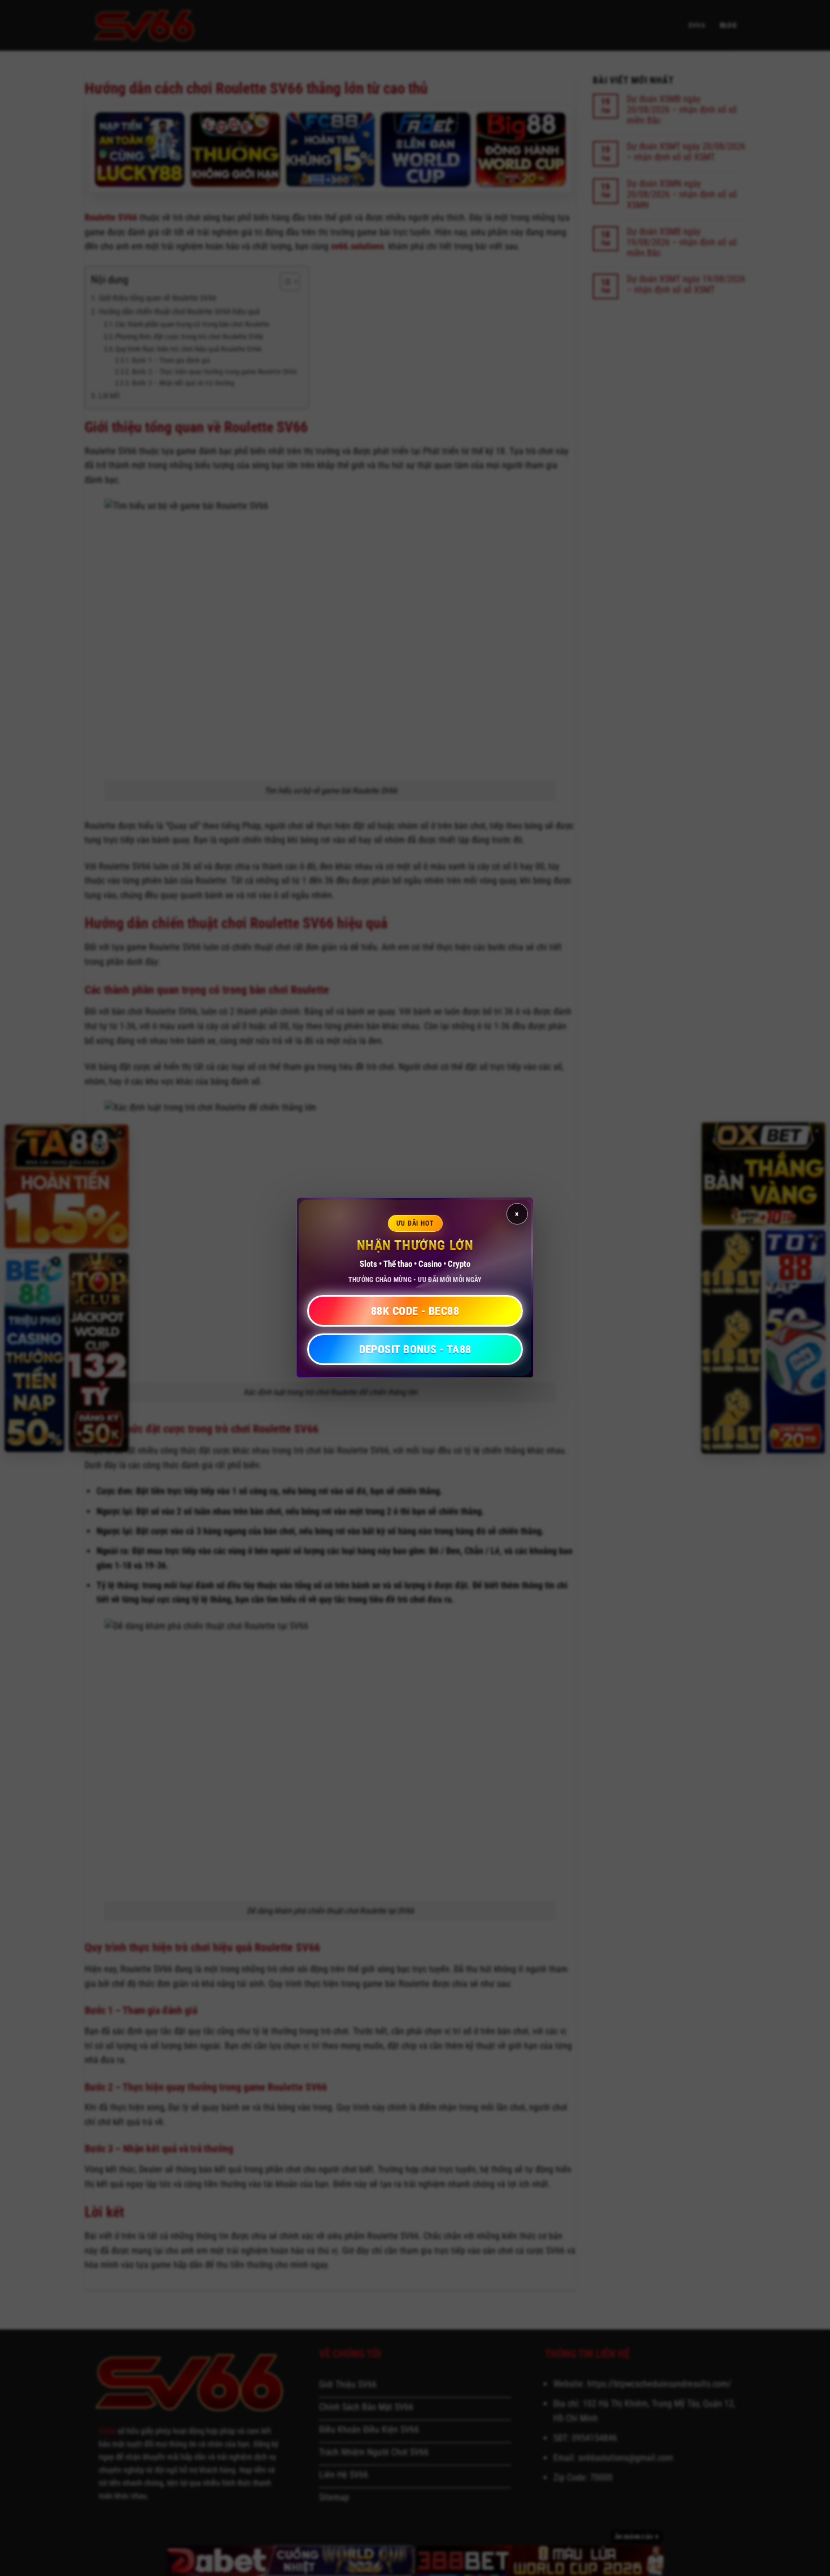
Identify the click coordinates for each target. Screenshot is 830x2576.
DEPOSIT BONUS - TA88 (415, 1350)
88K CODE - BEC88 (415, 1311)
